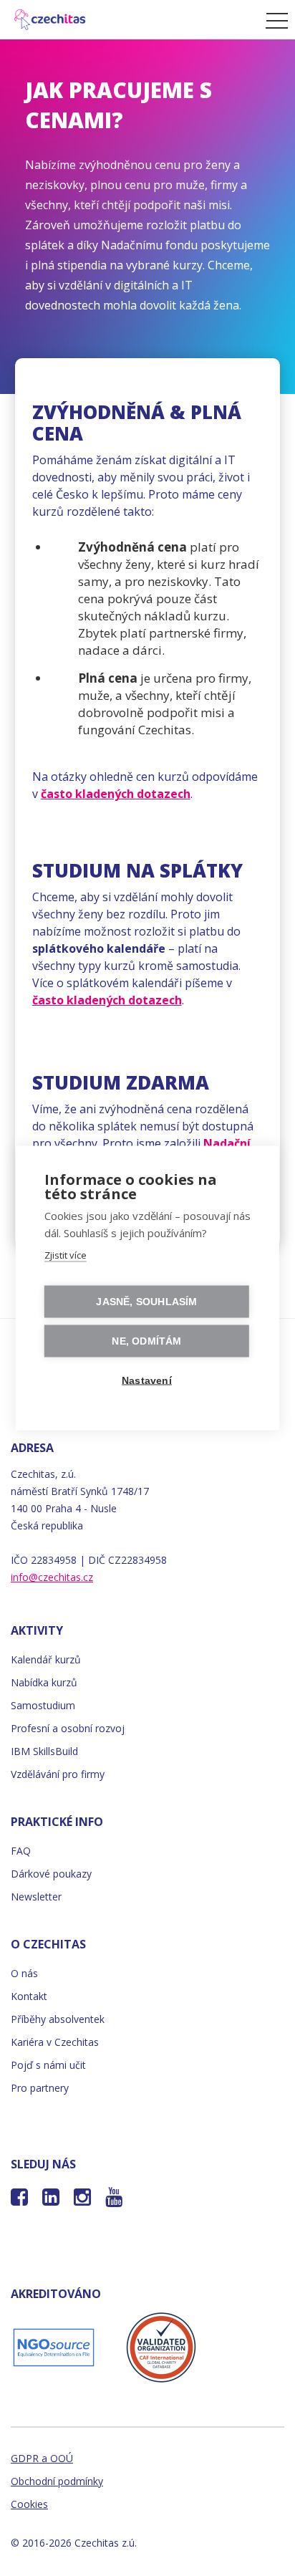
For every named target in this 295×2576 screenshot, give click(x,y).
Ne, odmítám (146, 1341)
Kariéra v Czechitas (55, 2042)
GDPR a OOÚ (42, 2458)
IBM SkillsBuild (44, 1751)
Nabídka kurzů (44, 1682)
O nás (24, 1973)
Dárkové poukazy (51, 1874)
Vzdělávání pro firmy (58, 1774)
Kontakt (29, 1996)
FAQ (21, 1851)
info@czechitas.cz (52, 1577)
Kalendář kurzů (46, 1659)
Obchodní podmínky (57, 2481)
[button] (273, 20)
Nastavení (147, 1381)
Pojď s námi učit (48, 2065)
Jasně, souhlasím (146, 1302)
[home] (129, 20)
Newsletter (36, 1897)
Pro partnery (40, 2088)
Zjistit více (66, 1255)
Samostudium (43, 1705)
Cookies (29, 2504)
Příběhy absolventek (58, 2019)
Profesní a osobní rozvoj (68, 1728)
